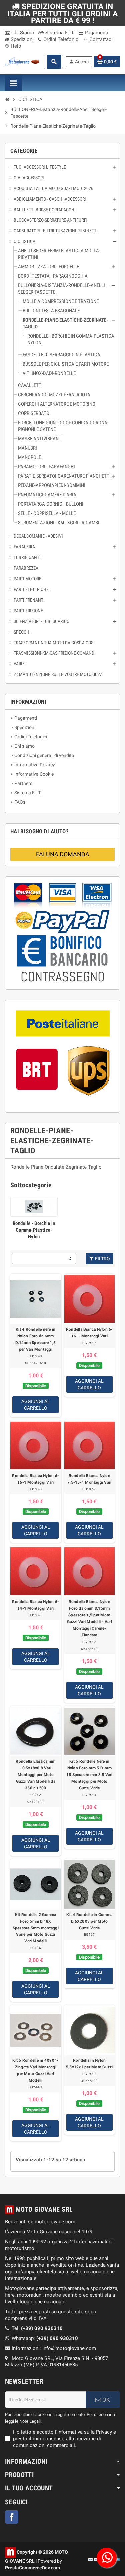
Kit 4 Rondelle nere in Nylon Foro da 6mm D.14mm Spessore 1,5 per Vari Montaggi (35, 1339)
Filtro (102, 1259)
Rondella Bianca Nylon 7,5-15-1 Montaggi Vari (89, 1479)
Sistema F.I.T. (59, 33)
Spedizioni (21, 39)
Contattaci (100, 39)
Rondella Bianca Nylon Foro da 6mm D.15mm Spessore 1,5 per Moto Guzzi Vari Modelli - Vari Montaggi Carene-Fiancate (89, 1618)
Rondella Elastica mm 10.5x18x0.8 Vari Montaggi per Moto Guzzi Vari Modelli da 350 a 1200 (35, 1775)
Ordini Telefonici (61, 39)
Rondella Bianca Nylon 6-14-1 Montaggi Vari (35, 1605)
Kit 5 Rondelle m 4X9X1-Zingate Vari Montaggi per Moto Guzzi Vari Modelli (35, 2070)
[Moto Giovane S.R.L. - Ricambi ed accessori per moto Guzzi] (22, 61)
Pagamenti (96, 33)
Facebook (12, 2517)
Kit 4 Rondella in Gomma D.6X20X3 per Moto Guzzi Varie (89, 1921)
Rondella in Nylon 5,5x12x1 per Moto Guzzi (89, 2064)
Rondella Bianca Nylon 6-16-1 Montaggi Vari (89, 1333)
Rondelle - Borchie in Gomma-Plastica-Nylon (34, 1230)
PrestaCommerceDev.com (32, 2568)
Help (13, 46)
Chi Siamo (22, 33)
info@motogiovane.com (69, 2348)
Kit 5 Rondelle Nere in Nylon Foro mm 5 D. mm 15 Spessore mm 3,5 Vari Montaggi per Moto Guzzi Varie (89, 1775)
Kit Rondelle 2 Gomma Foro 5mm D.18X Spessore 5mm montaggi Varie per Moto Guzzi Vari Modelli (36, 1928)
